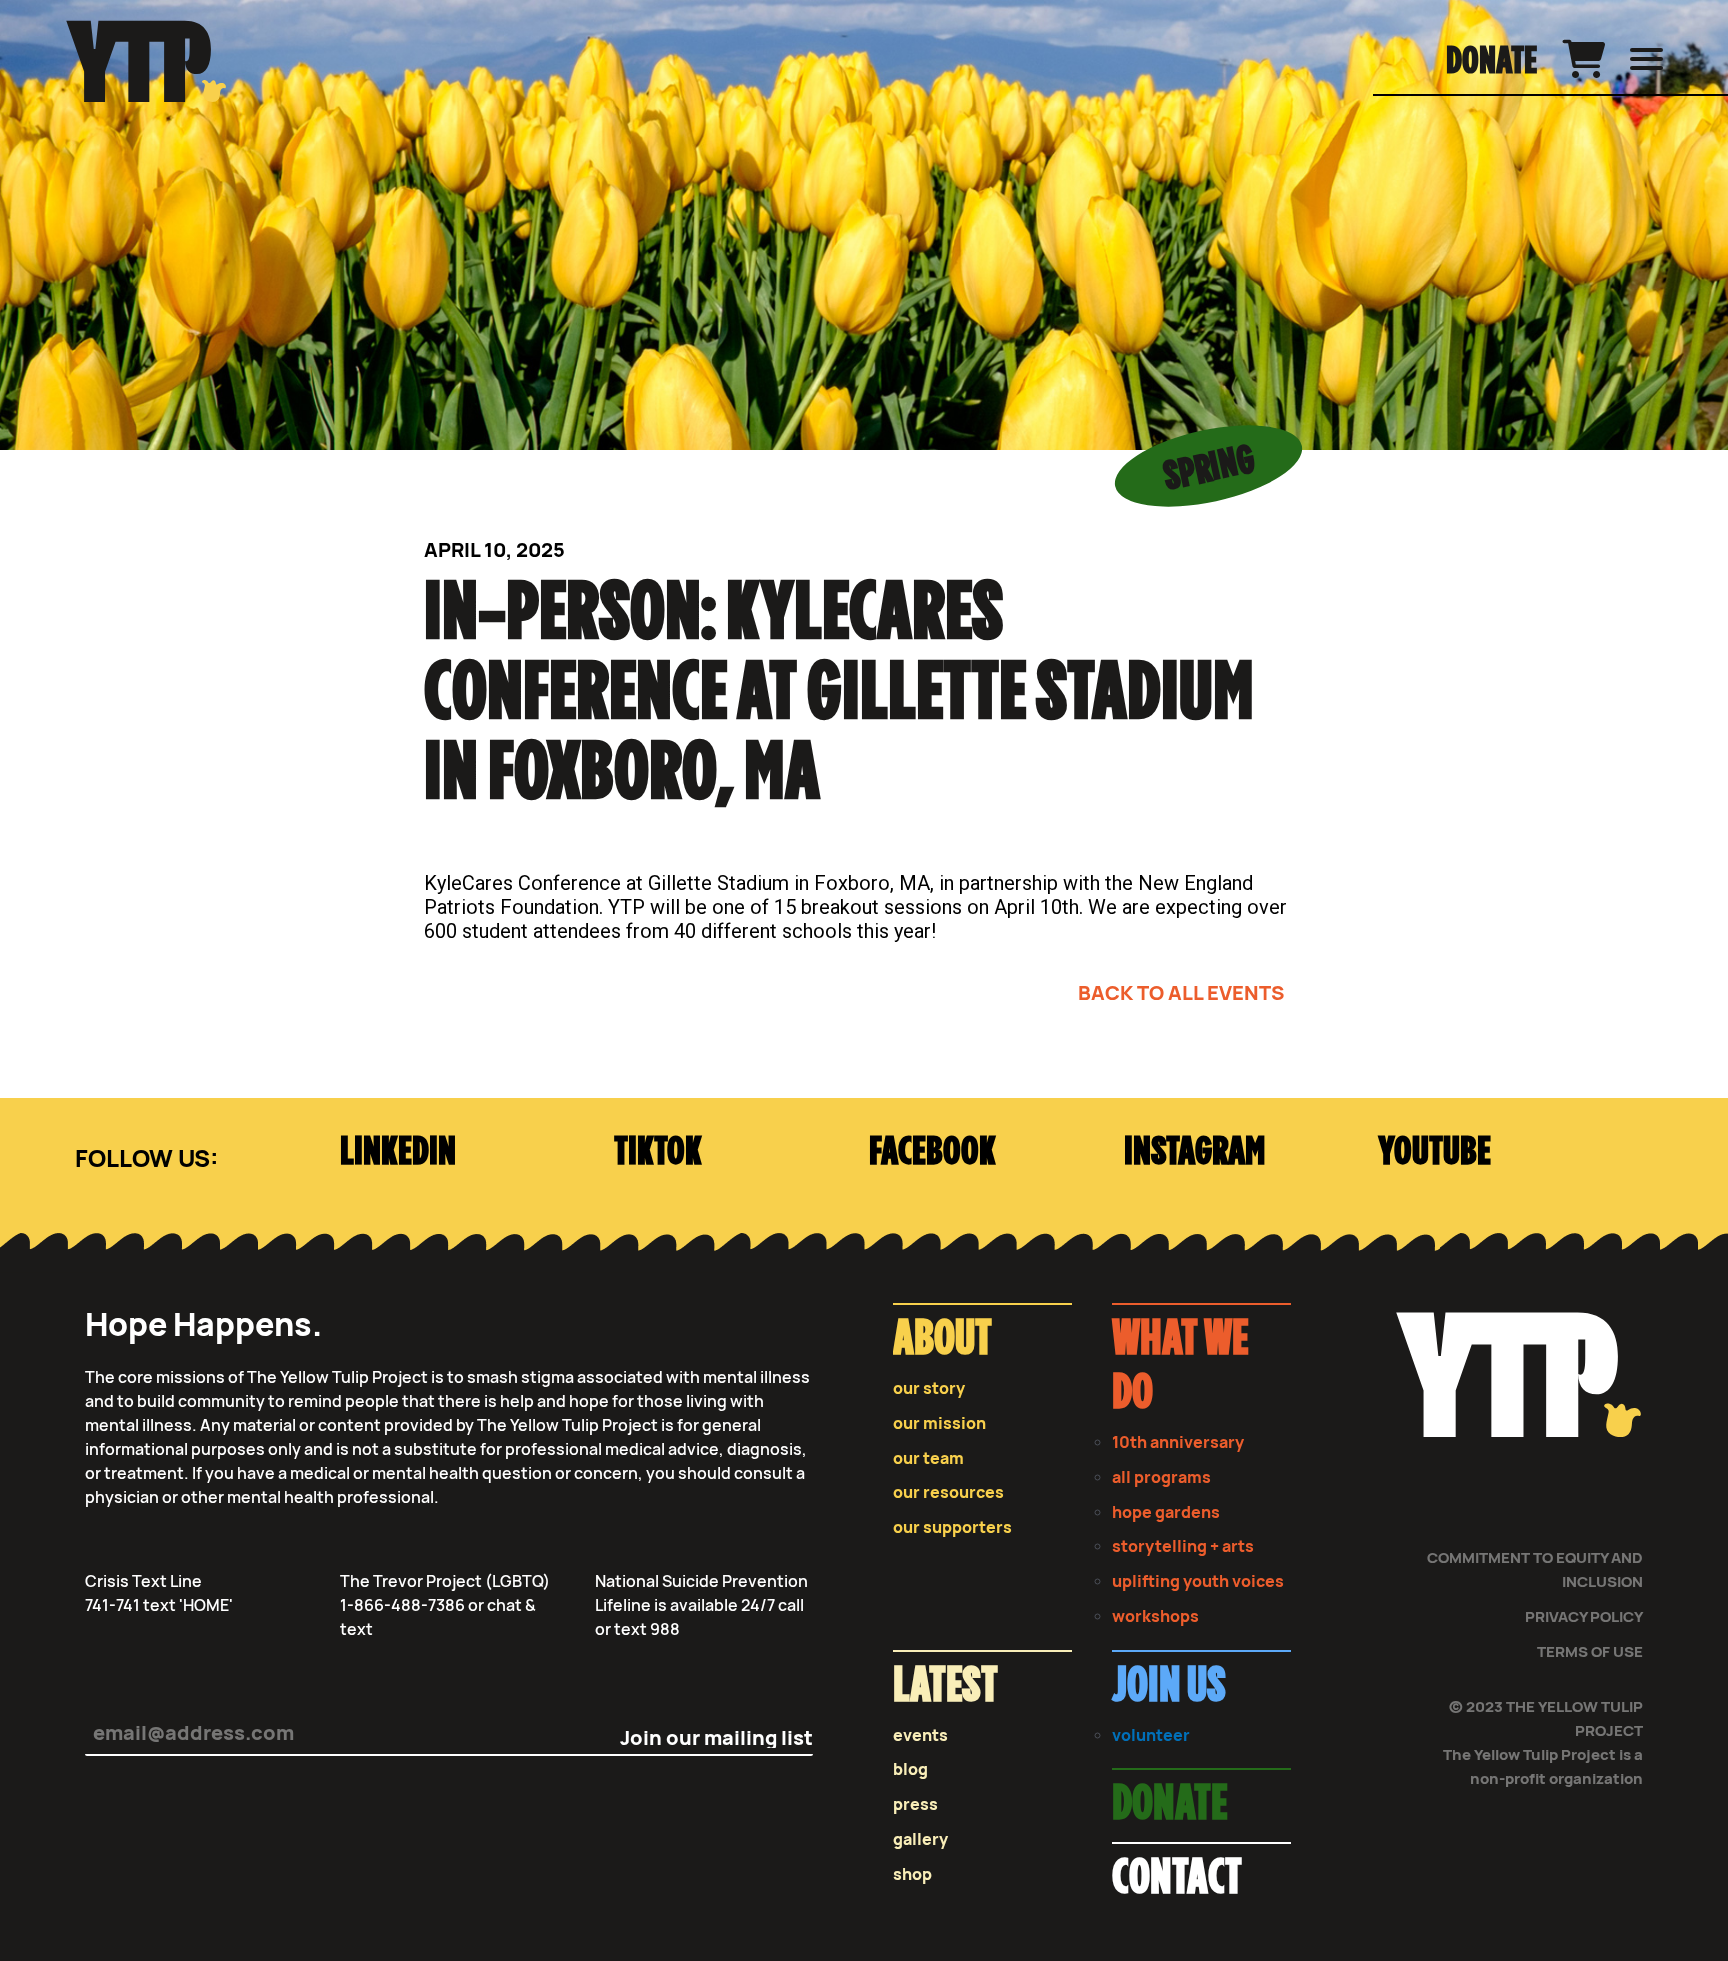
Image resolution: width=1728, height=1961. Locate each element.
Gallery (920, 1839)
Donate (1491, 62)
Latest (945, 1687)
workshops (1155, 1616)
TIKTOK (658, 1152)
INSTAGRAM (1194, 1152)
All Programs (1161, 1477)
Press (915, 1804)
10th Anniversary (1178, 1442)
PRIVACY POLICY (1584, 1616)
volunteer (1151, 1735)
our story (929, 1388)
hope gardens (1166, 1512)
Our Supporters (952, 1527)
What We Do (1180, 1367)
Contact (1177, 1879)
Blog (910, 1769)
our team (928, 1458)
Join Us (1169, 1687)
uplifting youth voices (1198, 1581)
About (942, 1340)
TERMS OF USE (1590, 1651)
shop (912, 1874)
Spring (1209, 469)
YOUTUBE (1434, 1152)
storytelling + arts (1183, 1546)
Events (920, 1735)
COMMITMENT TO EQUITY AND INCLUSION (1535, 1569)
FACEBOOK (932, 1152)
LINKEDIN (398, 1152)
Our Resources (948, 1492)
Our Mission (939, 1423)
